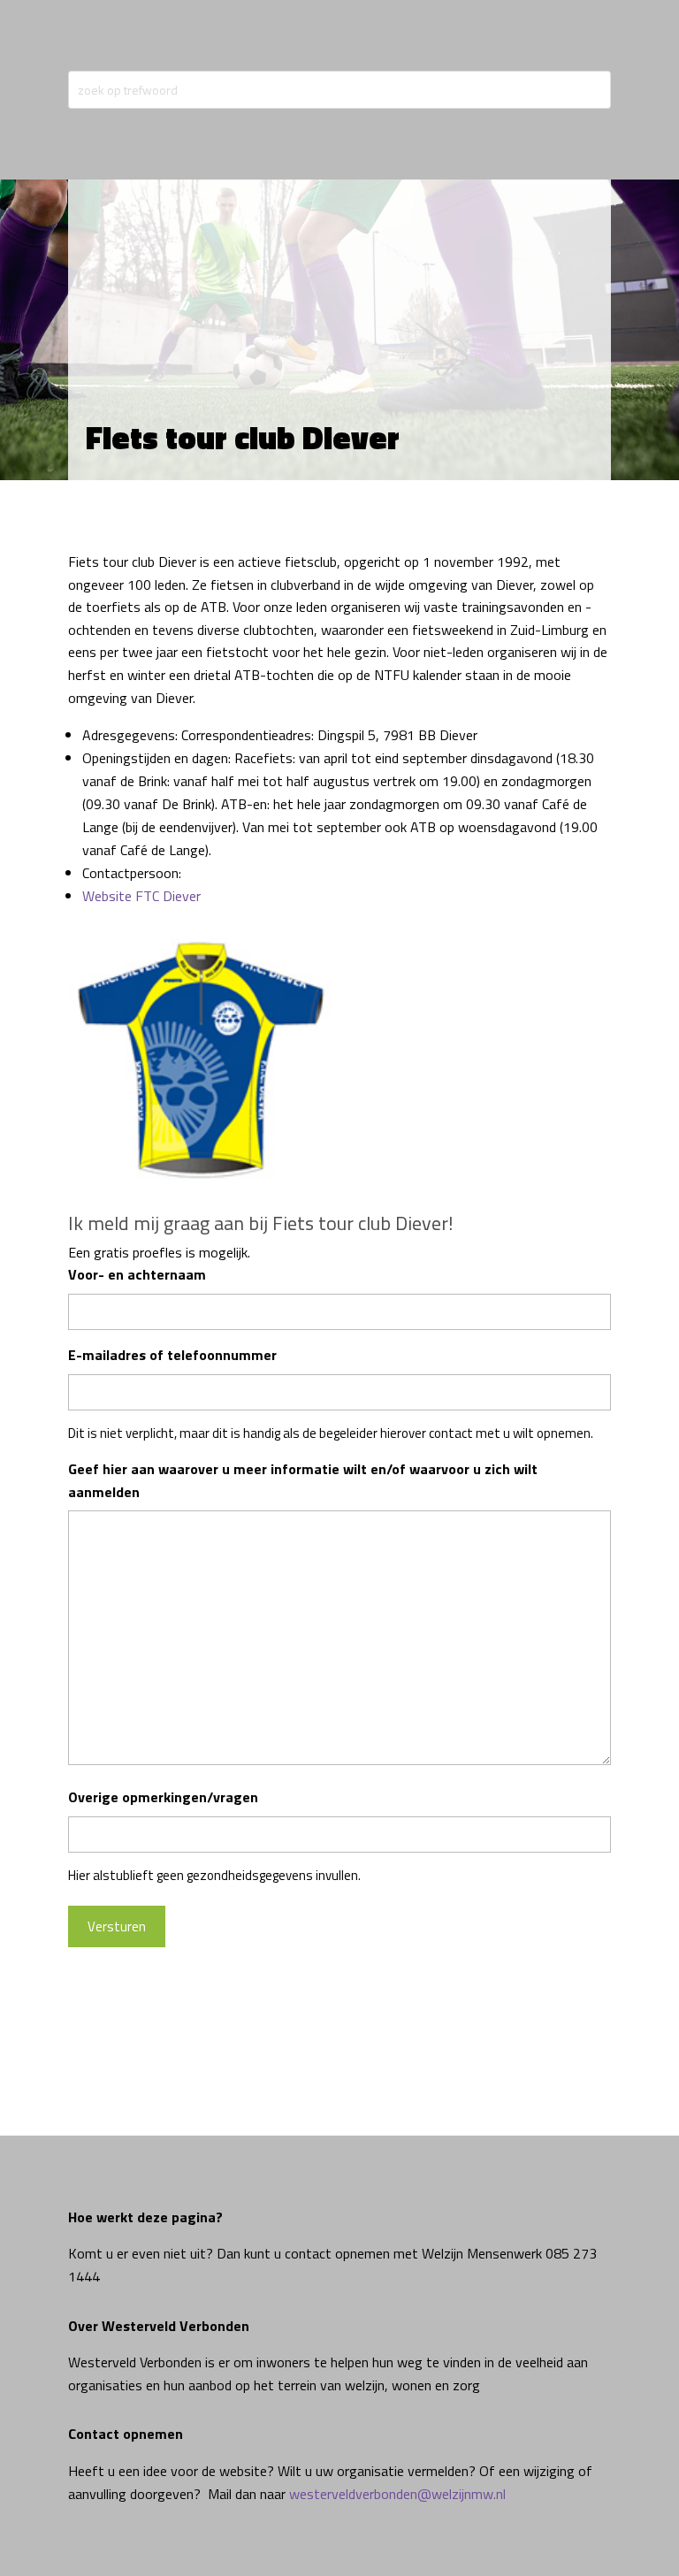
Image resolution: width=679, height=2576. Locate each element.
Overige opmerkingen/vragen (163, 1797)
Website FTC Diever (141, 896)
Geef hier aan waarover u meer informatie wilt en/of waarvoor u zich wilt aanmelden (303, 1480)
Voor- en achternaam (137, 1274)
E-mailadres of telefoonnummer (172, 1355)
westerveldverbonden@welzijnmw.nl (397, 2494)
